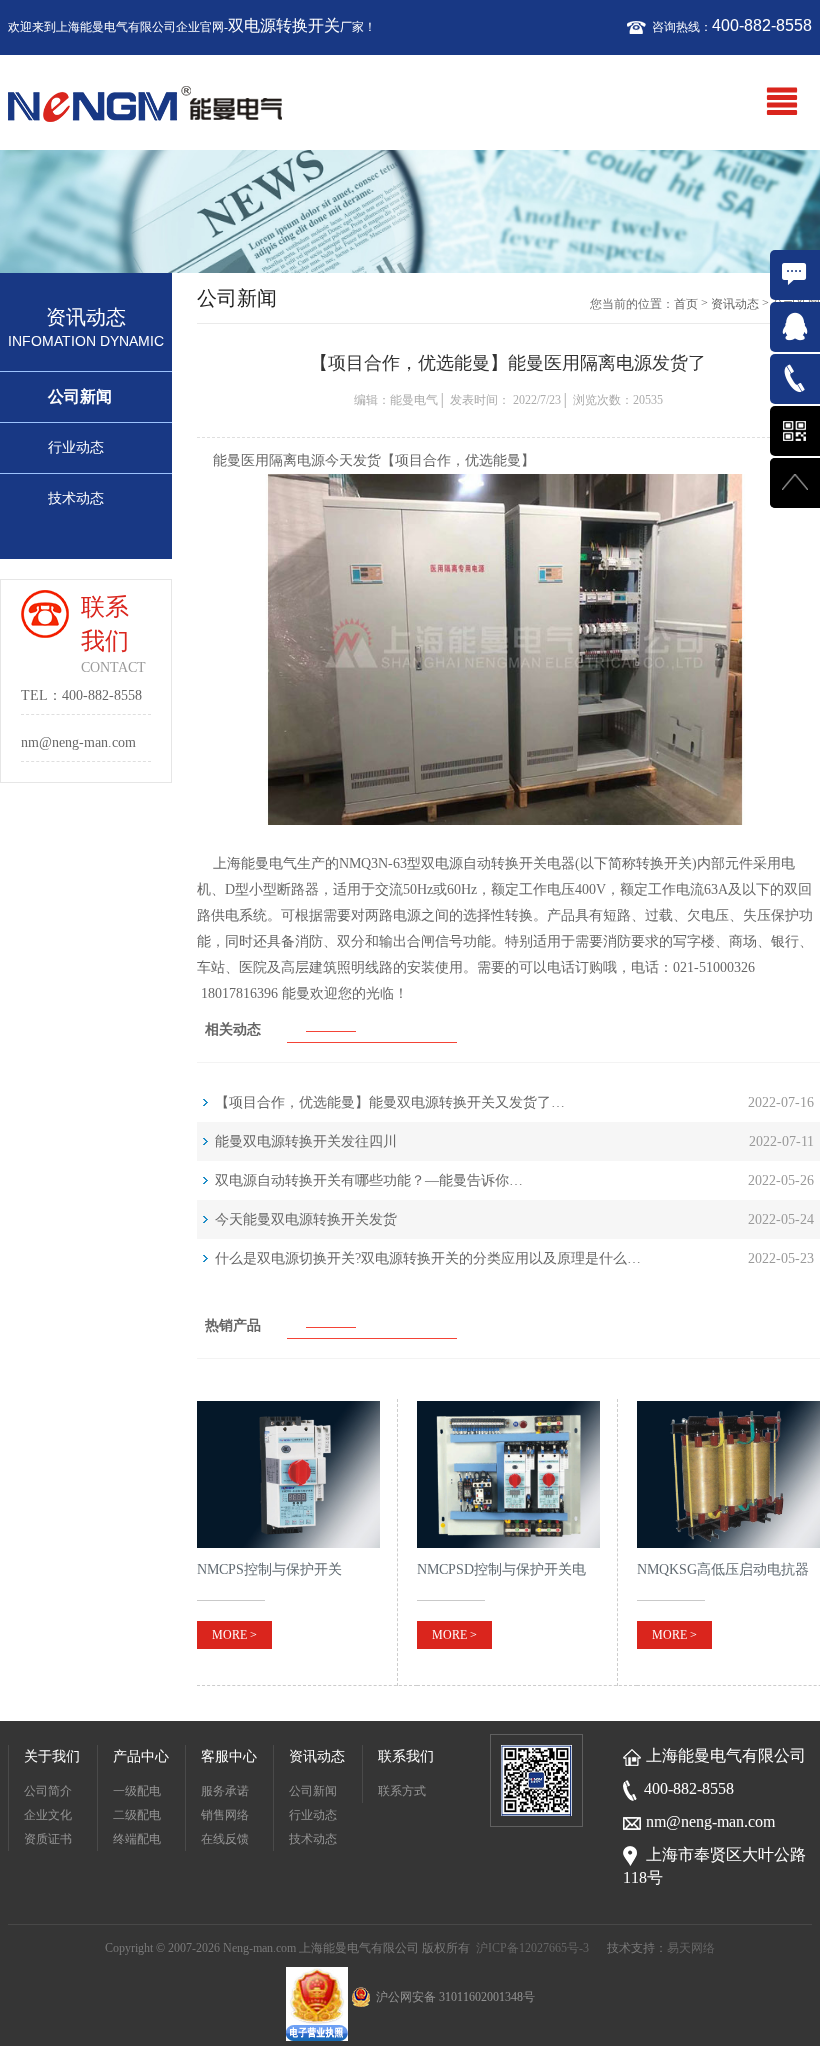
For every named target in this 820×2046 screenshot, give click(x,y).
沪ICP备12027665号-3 (532, 1948)
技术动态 (76, 498)
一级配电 (137, 1791)
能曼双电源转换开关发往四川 (306, 1141)
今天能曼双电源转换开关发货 (306, 1219)
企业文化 (48, 1815)
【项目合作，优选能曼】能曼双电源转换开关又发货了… (390, 1102)
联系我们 (406, 1756)
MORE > (234, 1635)
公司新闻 (80, 396)
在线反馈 (225, 1839)
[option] (410, 211)
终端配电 (137, 1839)
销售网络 (225, 1815)
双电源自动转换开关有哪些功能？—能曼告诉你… (369, 1180)
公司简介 (48, 1791)
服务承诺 (225, 1791)
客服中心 (229, 1756)
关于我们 (52, 1756)
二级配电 (137, 1815)
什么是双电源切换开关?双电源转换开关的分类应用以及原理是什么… (428, 1258)
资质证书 (48, 1839)
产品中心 (141, 1756)
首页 (686, 304)
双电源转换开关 (284, 25)
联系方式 (402, 1791)
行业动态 (76, 447)
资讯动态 (735, 304)
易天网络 (691, 1948)
